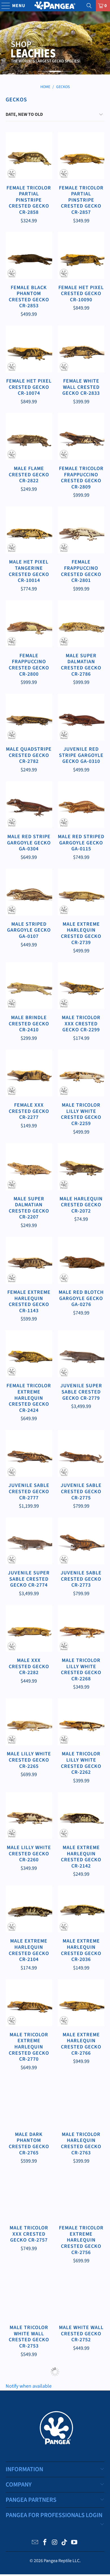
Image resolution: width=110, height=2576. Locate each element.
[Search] (89, 6)
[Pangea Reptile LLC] (55, 6)
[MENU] (3, 6)
